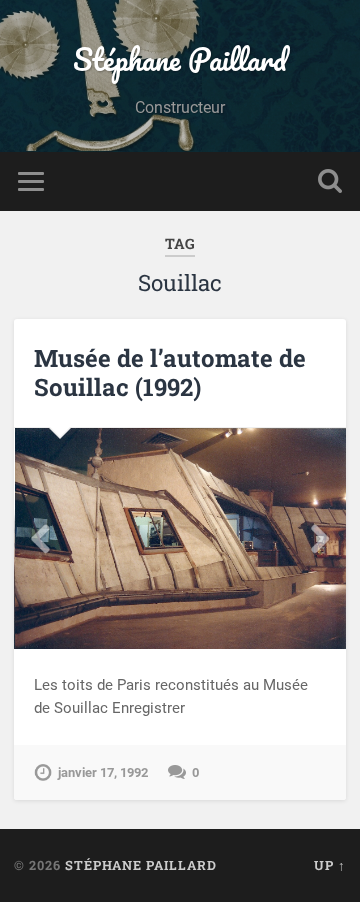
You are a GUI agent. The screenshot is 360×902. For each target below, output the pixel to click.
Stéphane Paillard (180, 59)
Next (320, 539)
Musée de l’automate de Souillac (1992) (170, 372)
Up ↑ (330, 865)
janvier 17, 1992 (103, 772)
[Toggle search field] (330, 181)
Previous (40, 539)
